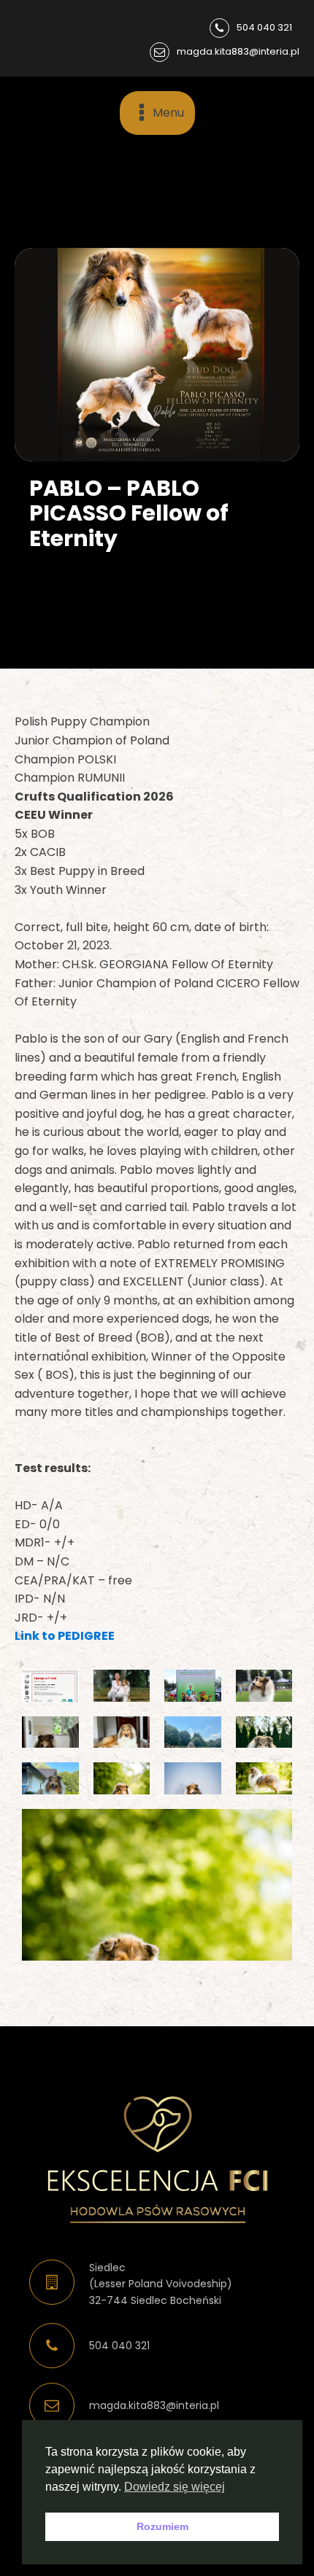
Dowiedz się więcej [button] (175, 2487)
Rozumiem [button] (162, 2526)
